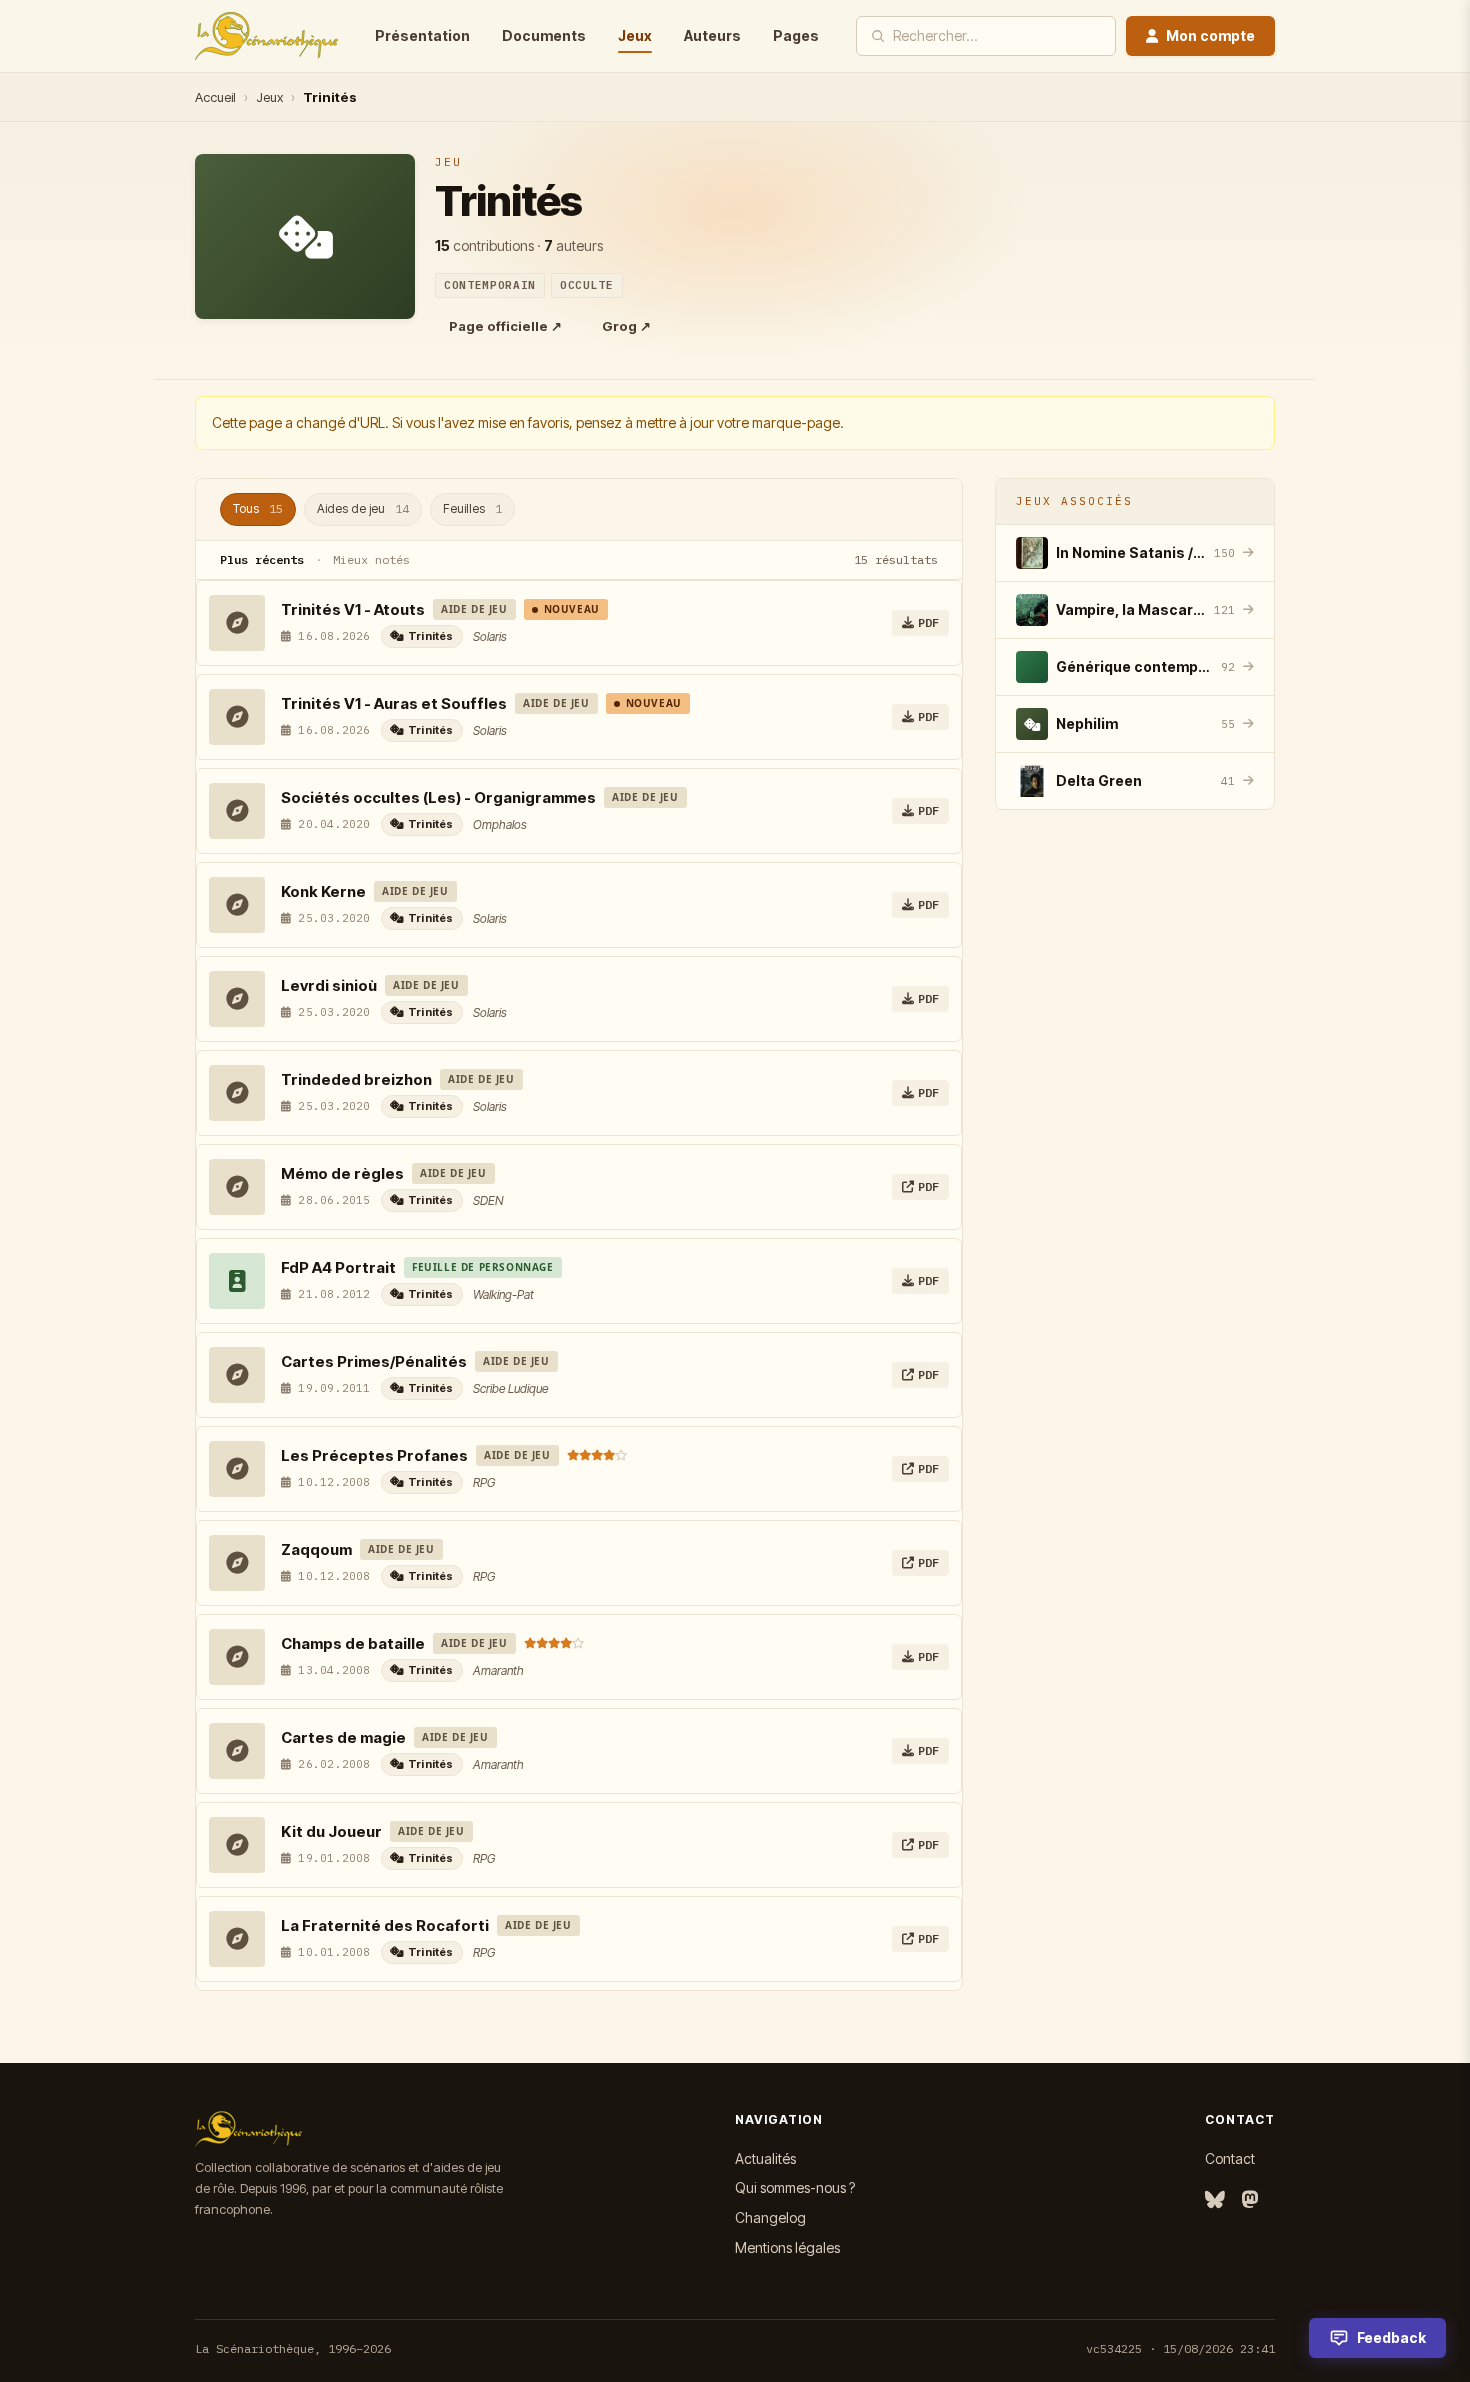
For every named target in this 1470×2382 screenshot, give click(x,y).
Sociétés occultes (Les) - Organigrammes (438, 797)
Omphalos (500, 824)
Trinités (431, 636)
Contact (1230, 2158)
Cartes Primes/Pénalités (374, 1361)
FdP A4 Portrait (338, 1267)
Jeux (635, 35)
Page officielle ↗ (505, 326)
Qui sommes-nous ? (795, 2187)
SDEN (488, 1200)
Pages (796, 35)
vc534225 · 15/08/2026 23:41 (1180, 2348)
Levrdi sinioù (329, 985)
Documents (544, 35)
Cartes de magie (343, 1737)
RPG (484, 1482)
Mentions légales (787, 2247)
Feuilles (472, 508)
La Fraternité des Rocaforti (385, 1925)
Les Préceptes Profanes (374, 1455)
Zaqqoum (316, 1549)
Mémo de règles (342, 1173)
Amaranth (498, 1670)
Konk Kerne (323, 891)
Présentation (422, 35)
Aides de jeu (363, 508)
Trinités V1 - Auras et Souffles (394, 703)
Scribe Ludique (510, 1388)
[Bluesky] (1215, 2200)
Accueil (215, 97)
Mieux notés (371, 559)
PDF (928, 622)
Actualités (765, 2158)
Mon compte (1210, 35)
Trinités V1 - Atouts (353, 609)
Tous (258, 508)
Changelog (770, 2217)
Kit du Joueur (331, 1831)
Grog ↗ (626, 326)
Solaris (490, 636)
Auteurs (712, 35)
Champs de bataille (353, 1643)
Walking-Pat (503, 1294)
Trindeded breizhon (356, 1079)
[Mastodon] (1250, 2200)
